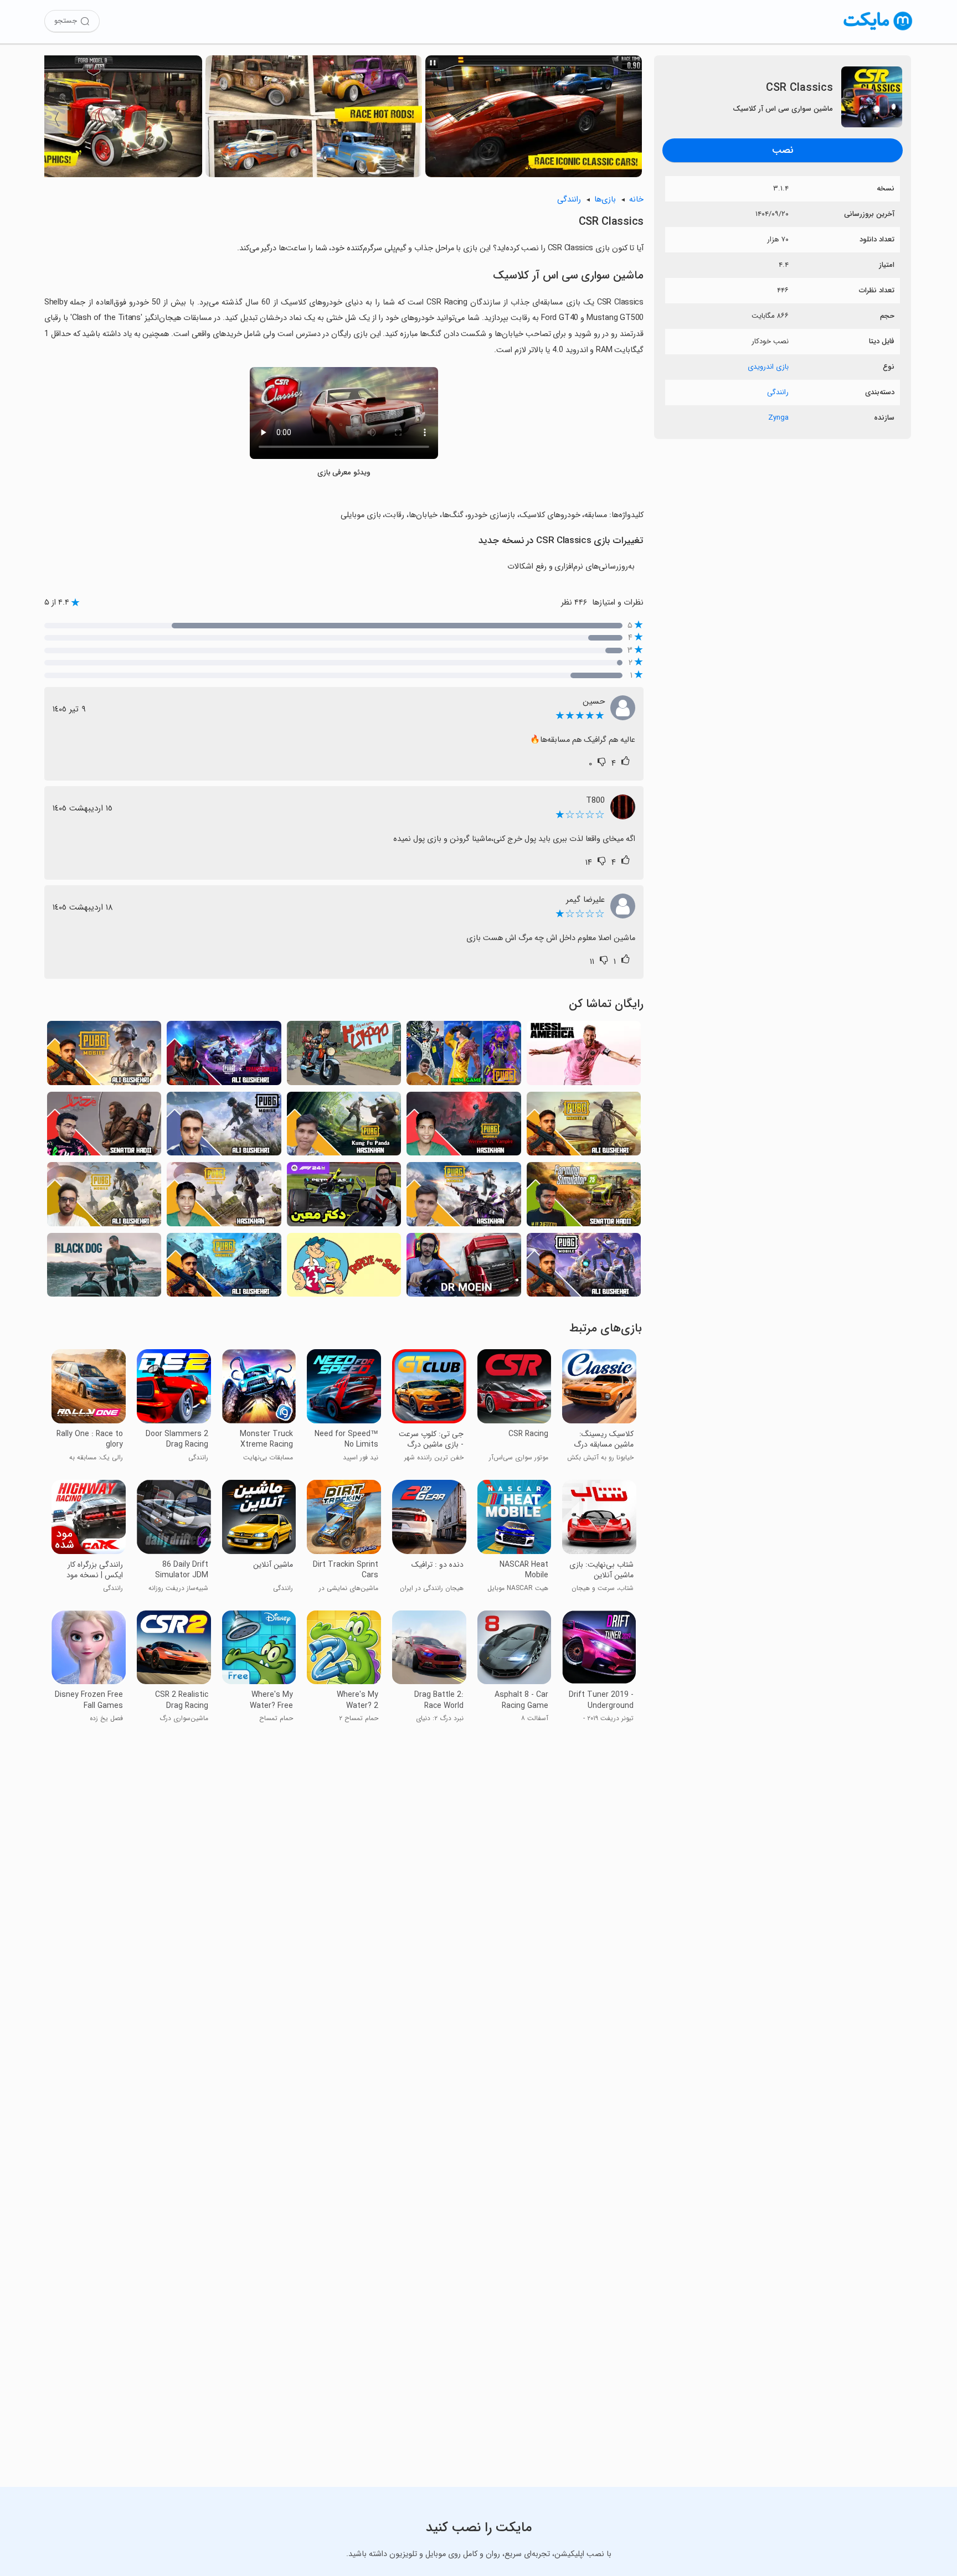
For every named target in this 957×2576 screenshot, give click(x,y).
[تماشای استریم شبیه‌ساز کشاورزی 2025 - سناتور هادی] (584, 1197)
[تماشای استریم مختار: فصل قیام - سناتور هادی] (104, 1127)
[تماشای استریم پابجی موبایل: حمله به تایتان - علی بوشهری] (584, 1127)
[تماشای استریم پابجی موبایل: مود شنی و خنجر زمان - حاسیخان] (464, 1197)
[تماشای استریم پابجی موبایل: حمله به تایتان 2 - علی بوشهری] (584, 1268)
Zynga (778, 418)
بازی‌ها (605, 200)
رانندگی (778, 392)
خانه (636, 200)
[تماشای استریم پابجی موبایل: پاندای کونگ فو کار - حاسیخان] (344, 1127)
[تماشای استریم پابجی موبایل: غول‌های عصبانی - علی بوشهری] (104, 1056)
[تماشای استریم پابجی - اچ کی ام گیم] (464, 1056)
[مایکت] (878, 30)
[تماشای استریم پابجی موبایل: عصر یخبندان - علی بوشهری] (224, 1127)
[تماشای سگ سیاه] (104, 1268)
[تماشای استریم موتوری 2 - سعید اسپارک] (344, 1056)
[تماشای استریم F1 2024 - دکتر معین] (344, 1197)
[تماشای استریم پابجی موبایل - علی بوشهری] (104, 1197)
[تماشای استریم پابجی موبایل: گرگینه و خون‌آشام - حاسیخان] (464, 1127)
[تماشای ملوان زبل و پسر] (344, 1268)
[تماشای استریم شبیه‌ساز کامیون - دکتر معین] (464, 1268)
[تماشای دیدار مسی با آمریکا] (584, 1056)
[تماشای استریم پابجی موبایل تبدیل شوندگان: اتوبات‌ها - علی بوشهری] (224, 1056)
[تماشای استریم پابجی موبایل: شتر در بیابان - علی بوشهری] (224, 1268)
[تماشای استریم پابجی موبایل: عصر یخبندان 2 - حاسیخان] (224, 1197)
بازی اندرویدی (768, 367)
